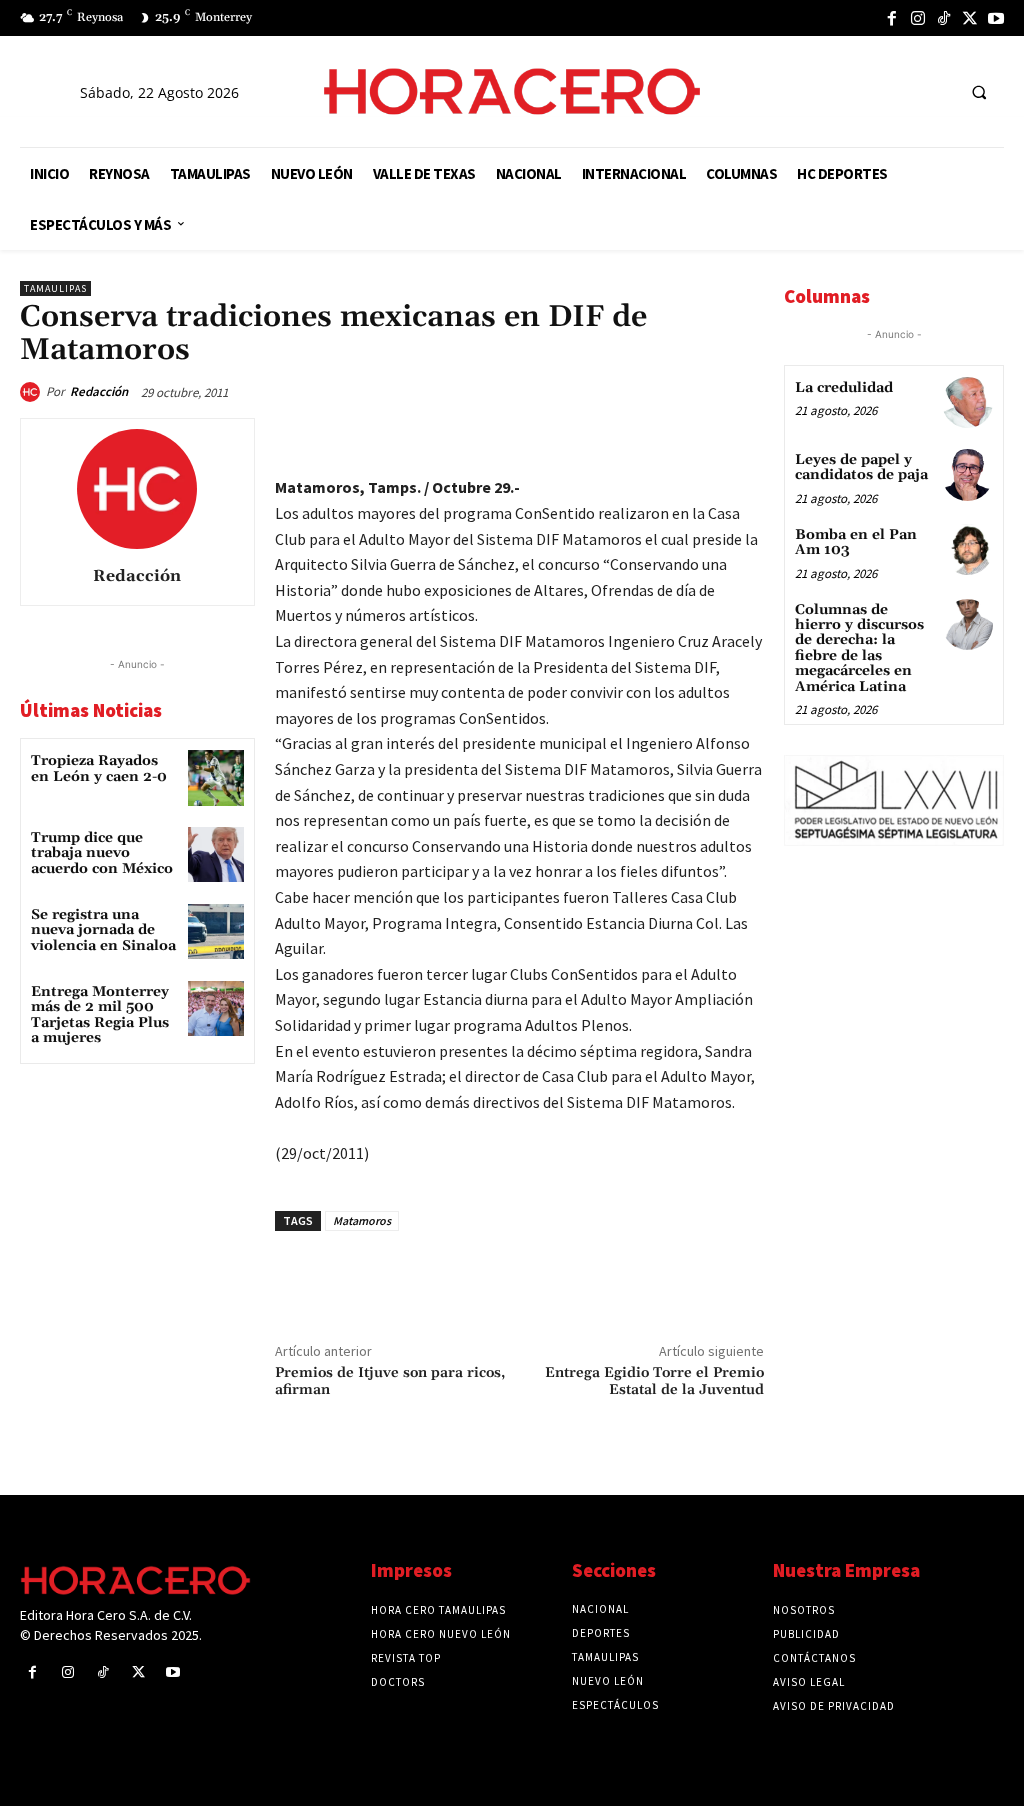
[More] (743, 438)
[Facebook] (892, 18)
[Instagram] (918, 18)
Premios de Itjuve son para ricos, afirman (390, 1381)
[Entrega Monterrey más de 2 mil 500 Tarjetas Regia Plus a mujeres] (215, 1008)
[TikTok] (944, 18)
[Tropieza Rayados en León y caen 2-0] (215, 777)
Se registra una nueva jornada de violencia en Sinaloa (103, 930)
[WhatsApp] (604, 438)
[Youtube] (996, 18)
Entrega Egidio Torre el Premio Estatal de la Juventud (654, 1381)
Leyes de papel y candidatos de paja (861, 467)
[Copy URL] (696, 438)
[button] (979, 92)
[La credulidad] (967, 402)
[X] (970, 18)
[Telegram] (650, 438)
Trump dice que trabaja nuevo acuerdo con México (102, 853)
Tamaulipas (55, 288)
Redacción (99, 391)
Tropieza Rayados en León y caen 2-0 (99, 768)
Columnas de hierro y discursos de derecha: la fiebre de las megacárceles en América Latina (859, 648)
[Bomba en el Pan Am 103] (967, 549)
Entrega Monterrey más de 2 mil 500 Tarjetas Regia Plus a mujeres (100, 1015)
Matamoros (362, 1220)
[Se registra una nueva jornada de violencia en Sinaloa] (215, 931)
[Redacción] (33, 392)
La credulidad (844, 388)
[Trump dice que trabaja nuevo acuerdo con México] (215, 854)
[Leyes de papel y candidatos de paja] (967, 474)
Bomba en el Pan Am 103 (856, 542)
